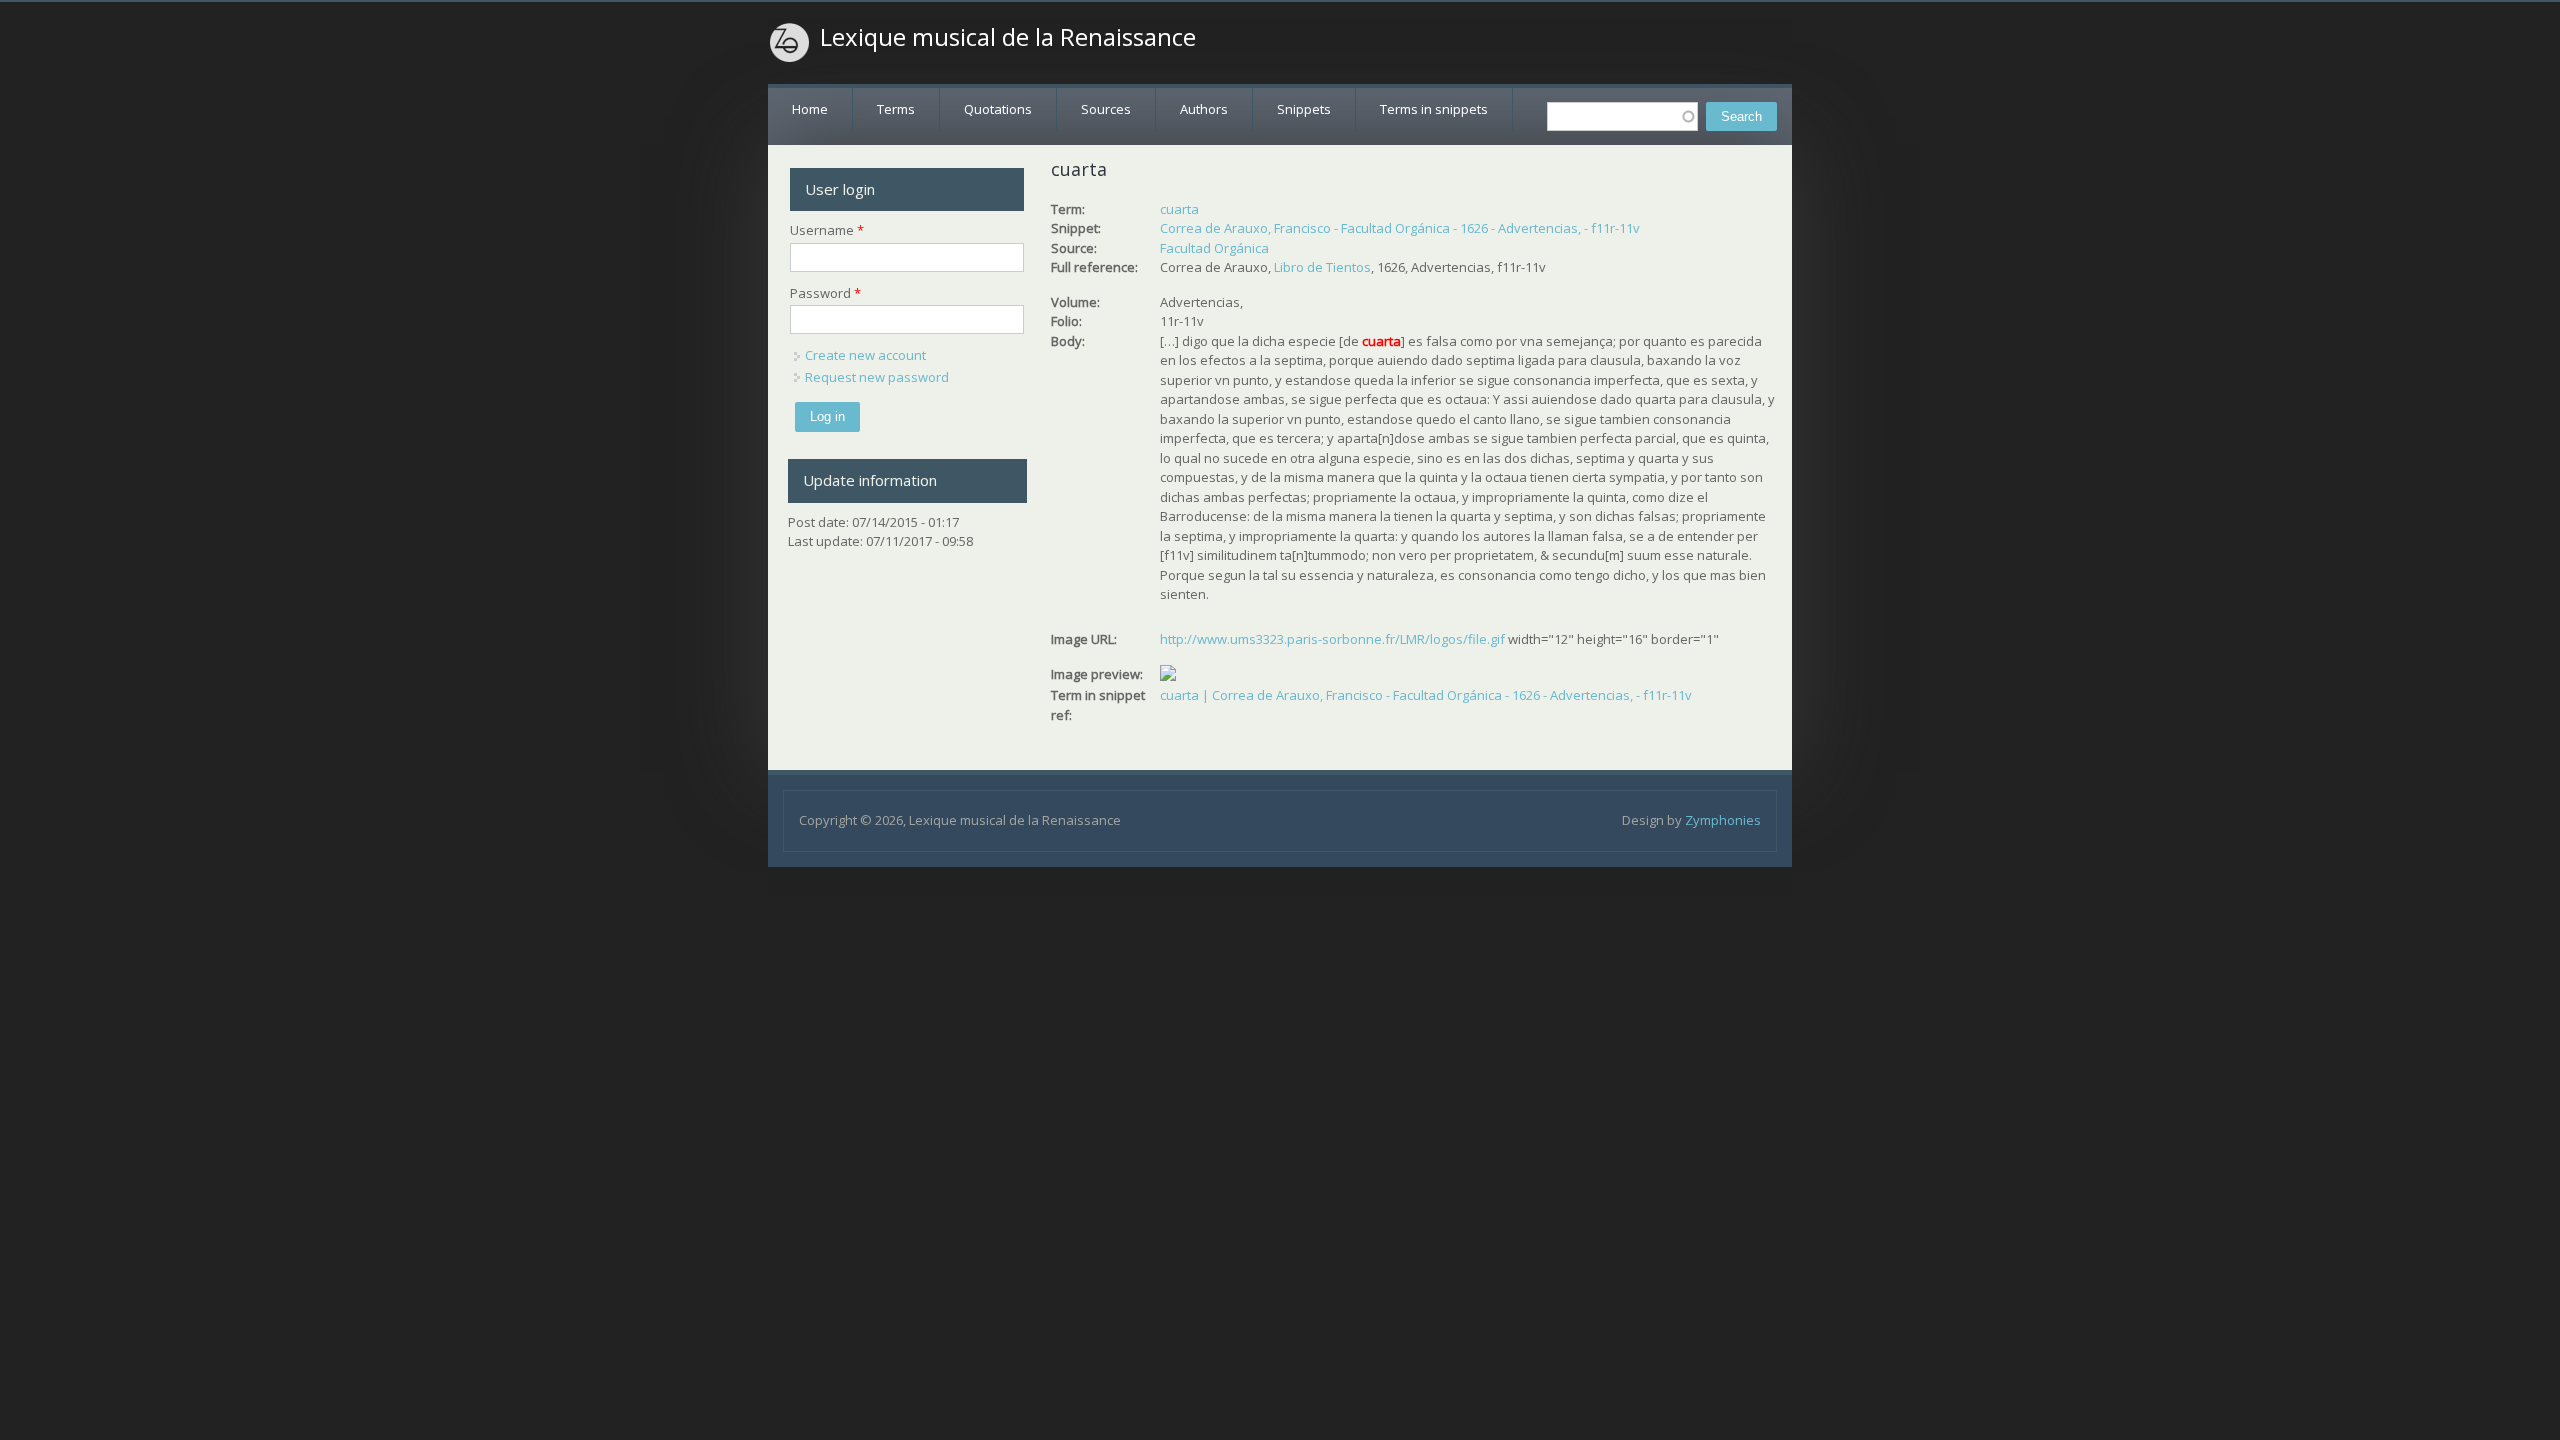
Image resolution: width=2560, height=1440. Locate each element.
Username (827, 230)
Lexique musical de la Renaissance (1008, 37)
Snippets (1304, 109)
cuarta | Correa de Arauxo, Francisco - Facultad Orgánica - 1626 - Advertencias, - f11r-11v (1426, 695)
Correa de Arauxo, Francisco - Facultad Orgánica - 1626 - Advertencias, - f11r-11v (1400, 228)
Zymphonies (1723, 820)
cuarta (1179, 209)
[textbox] (1622, 116)
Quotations (998, 109)
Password (825, 293)
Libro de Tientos (1322, 267)
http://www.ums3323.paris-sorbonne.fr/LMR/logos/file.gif (1332, 639)
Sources (1106, 109)
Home (810, 109)
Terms (896, 109)
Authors (1204, 109)
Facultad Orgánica (1214, 248)
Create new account (865, 355)
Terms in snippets (1434, 109)
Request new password (877, 377)
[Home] (790, 43)
